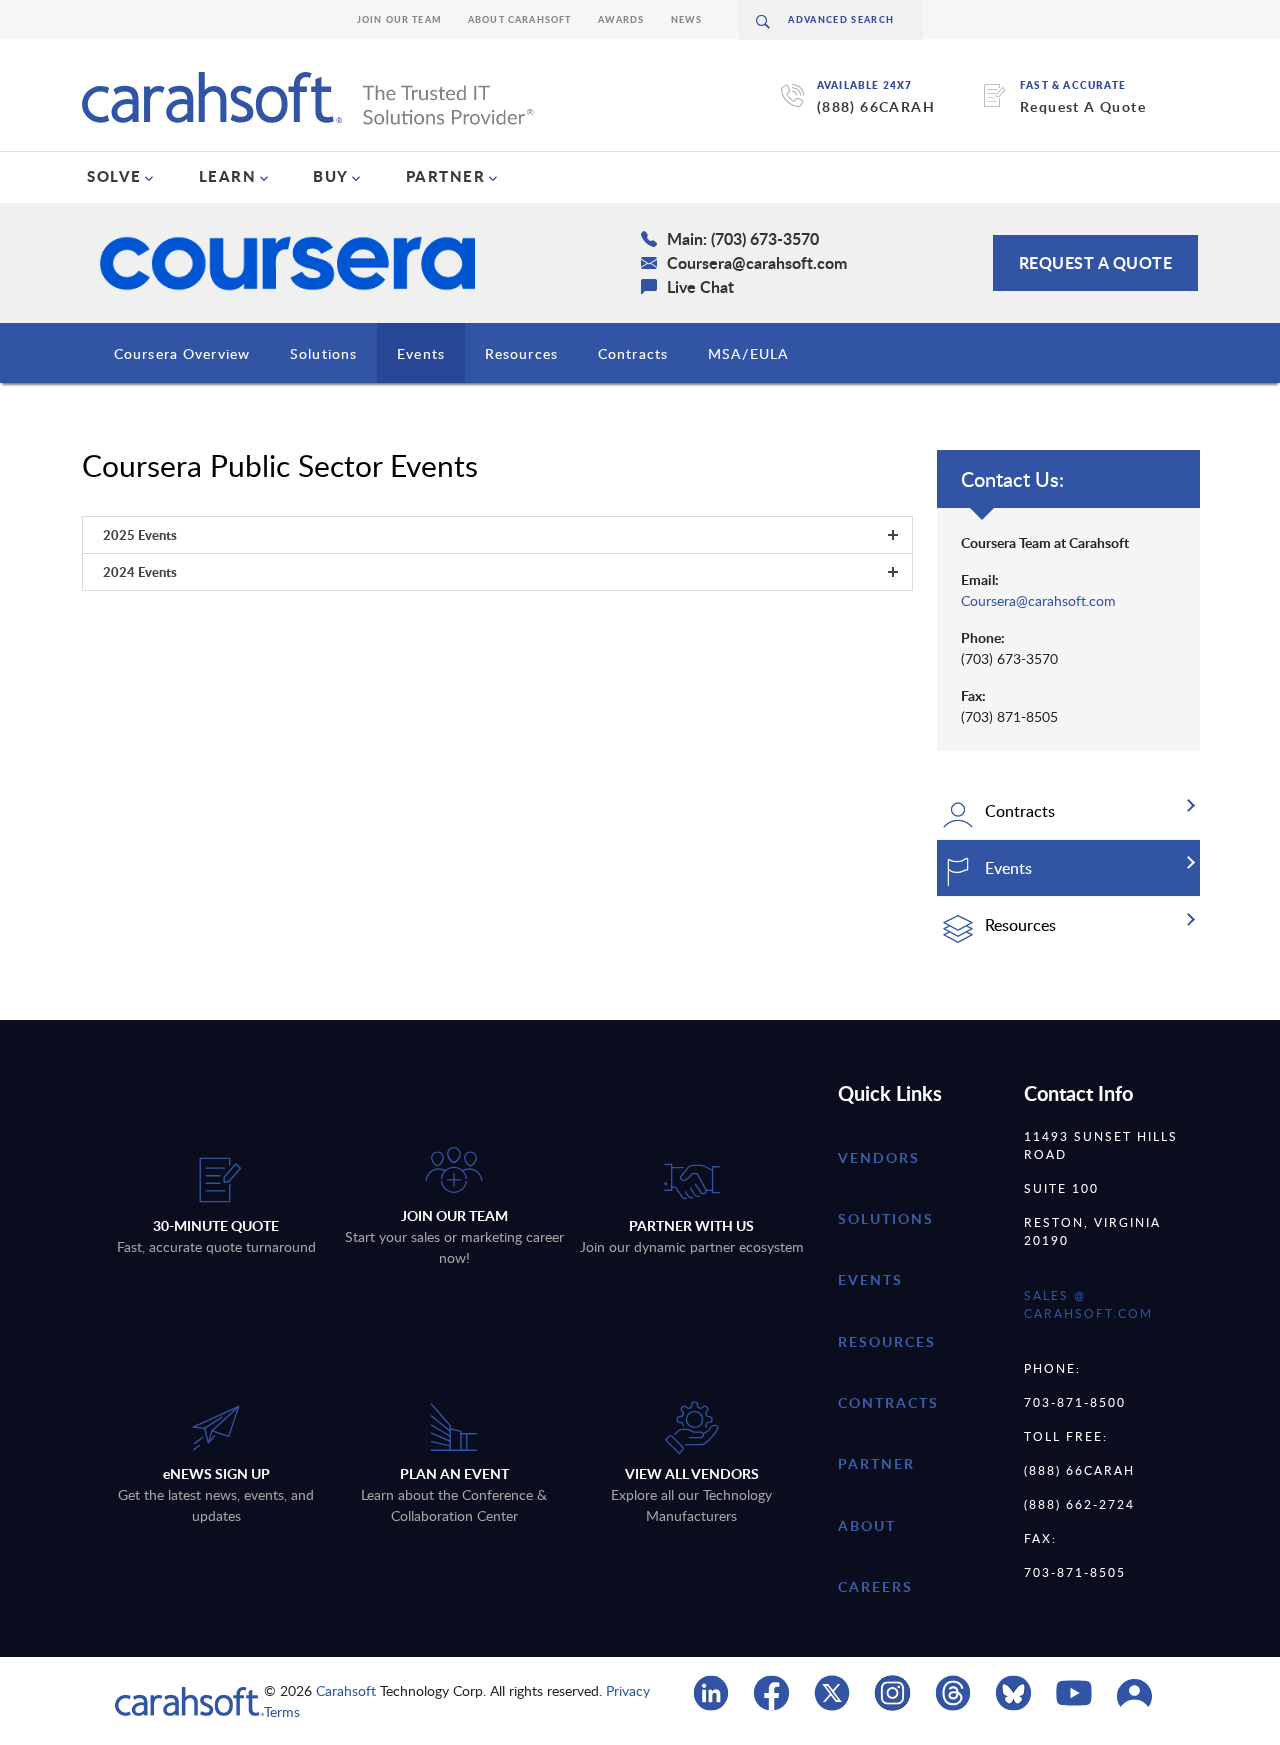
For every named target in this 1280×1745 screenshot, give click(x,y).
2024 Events (140, 572)
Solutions (323, 353)
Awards (621, 19)
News (687, 19)
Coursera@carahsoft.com (1038, 600)
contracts (888, 1402)
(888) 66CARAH (876, 106)
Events (421, 353)
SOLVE (114, 176)
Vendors (879, 1157)
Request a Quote (1096, 262)
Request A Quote (1083, 106)
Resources (521, 353)
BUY (331, 176)
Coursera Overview (182, 353)
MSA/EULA (748, 353)
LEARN (228, 176)
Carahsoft (346, 1690)
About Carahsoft (520, 19)
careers (875, 1586)
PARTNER (446, 176)
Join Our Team (399, 19)
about (867, 1525)
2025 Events (140, 535)
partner (876, 1463)
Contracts (633, 353)
